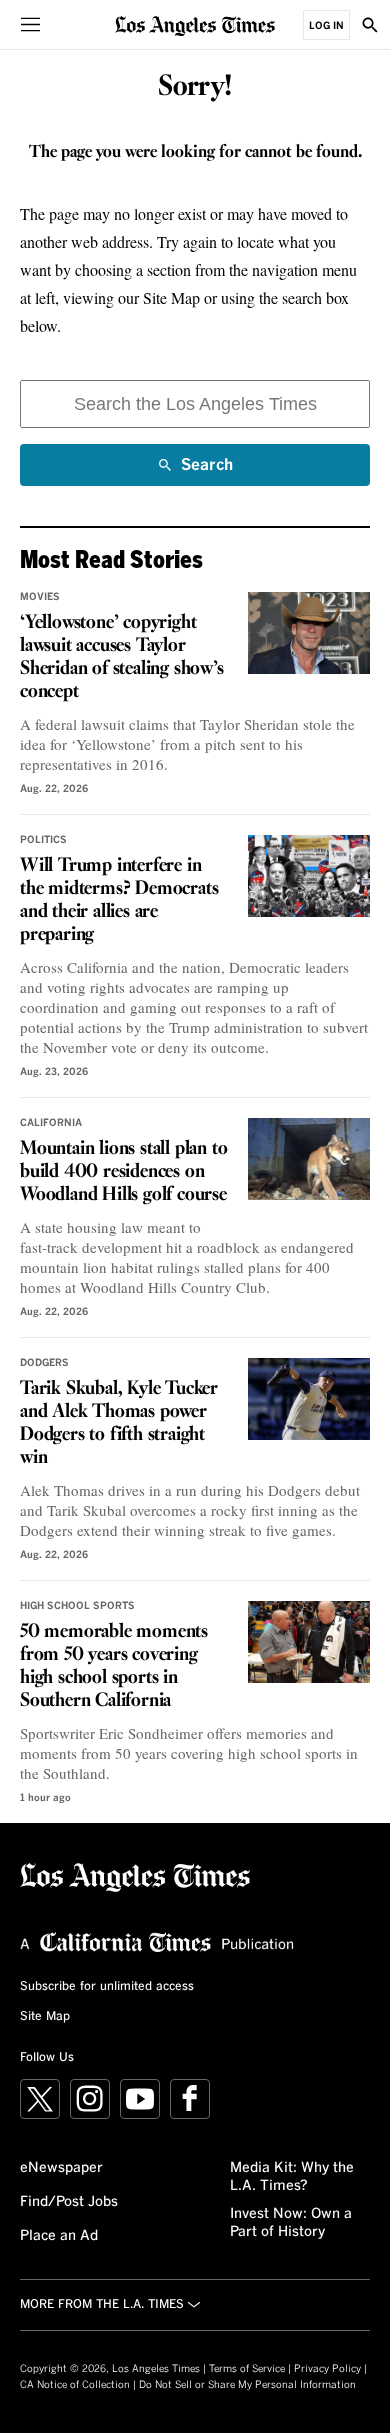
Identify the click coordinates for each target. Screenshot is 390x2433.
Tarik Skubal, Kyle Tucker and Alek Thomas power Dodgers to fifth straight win (119, 1423)
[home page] (195, 24)
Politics (43, 840)
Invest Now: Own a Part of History (291, 2223)
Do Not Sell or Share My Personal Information (247, 2385)
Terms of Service (247, 2369)
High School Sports (77, 1606)
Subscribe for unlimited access (107, 1987)
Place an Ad (59, 2236)
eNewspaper (61, 2168)
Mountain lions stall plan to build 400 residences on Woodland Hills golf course (123, 1172)
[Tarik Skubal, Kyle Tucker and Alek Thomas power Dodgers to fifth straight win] (309, 1399)
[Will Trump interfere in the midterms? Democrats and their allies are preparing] (309, 876)
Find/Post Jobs (69, 2202)
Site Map (45, 2017)
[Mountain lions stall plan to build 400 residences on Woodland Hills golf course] (309, 1159)
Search (207, 471)
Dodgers (44, 1363)
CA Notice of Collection (75, 2385)
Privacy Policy (327, 2369)
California (51, 1123)
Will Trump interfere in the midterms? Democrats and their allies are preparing (119, 900)
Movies (40, 597)
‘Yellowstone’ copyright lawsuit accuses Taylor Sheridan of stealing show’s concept (122, 657)
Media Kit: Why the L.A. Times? (292, 2177)
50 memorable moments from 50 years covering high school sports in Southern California (114, 1666)
